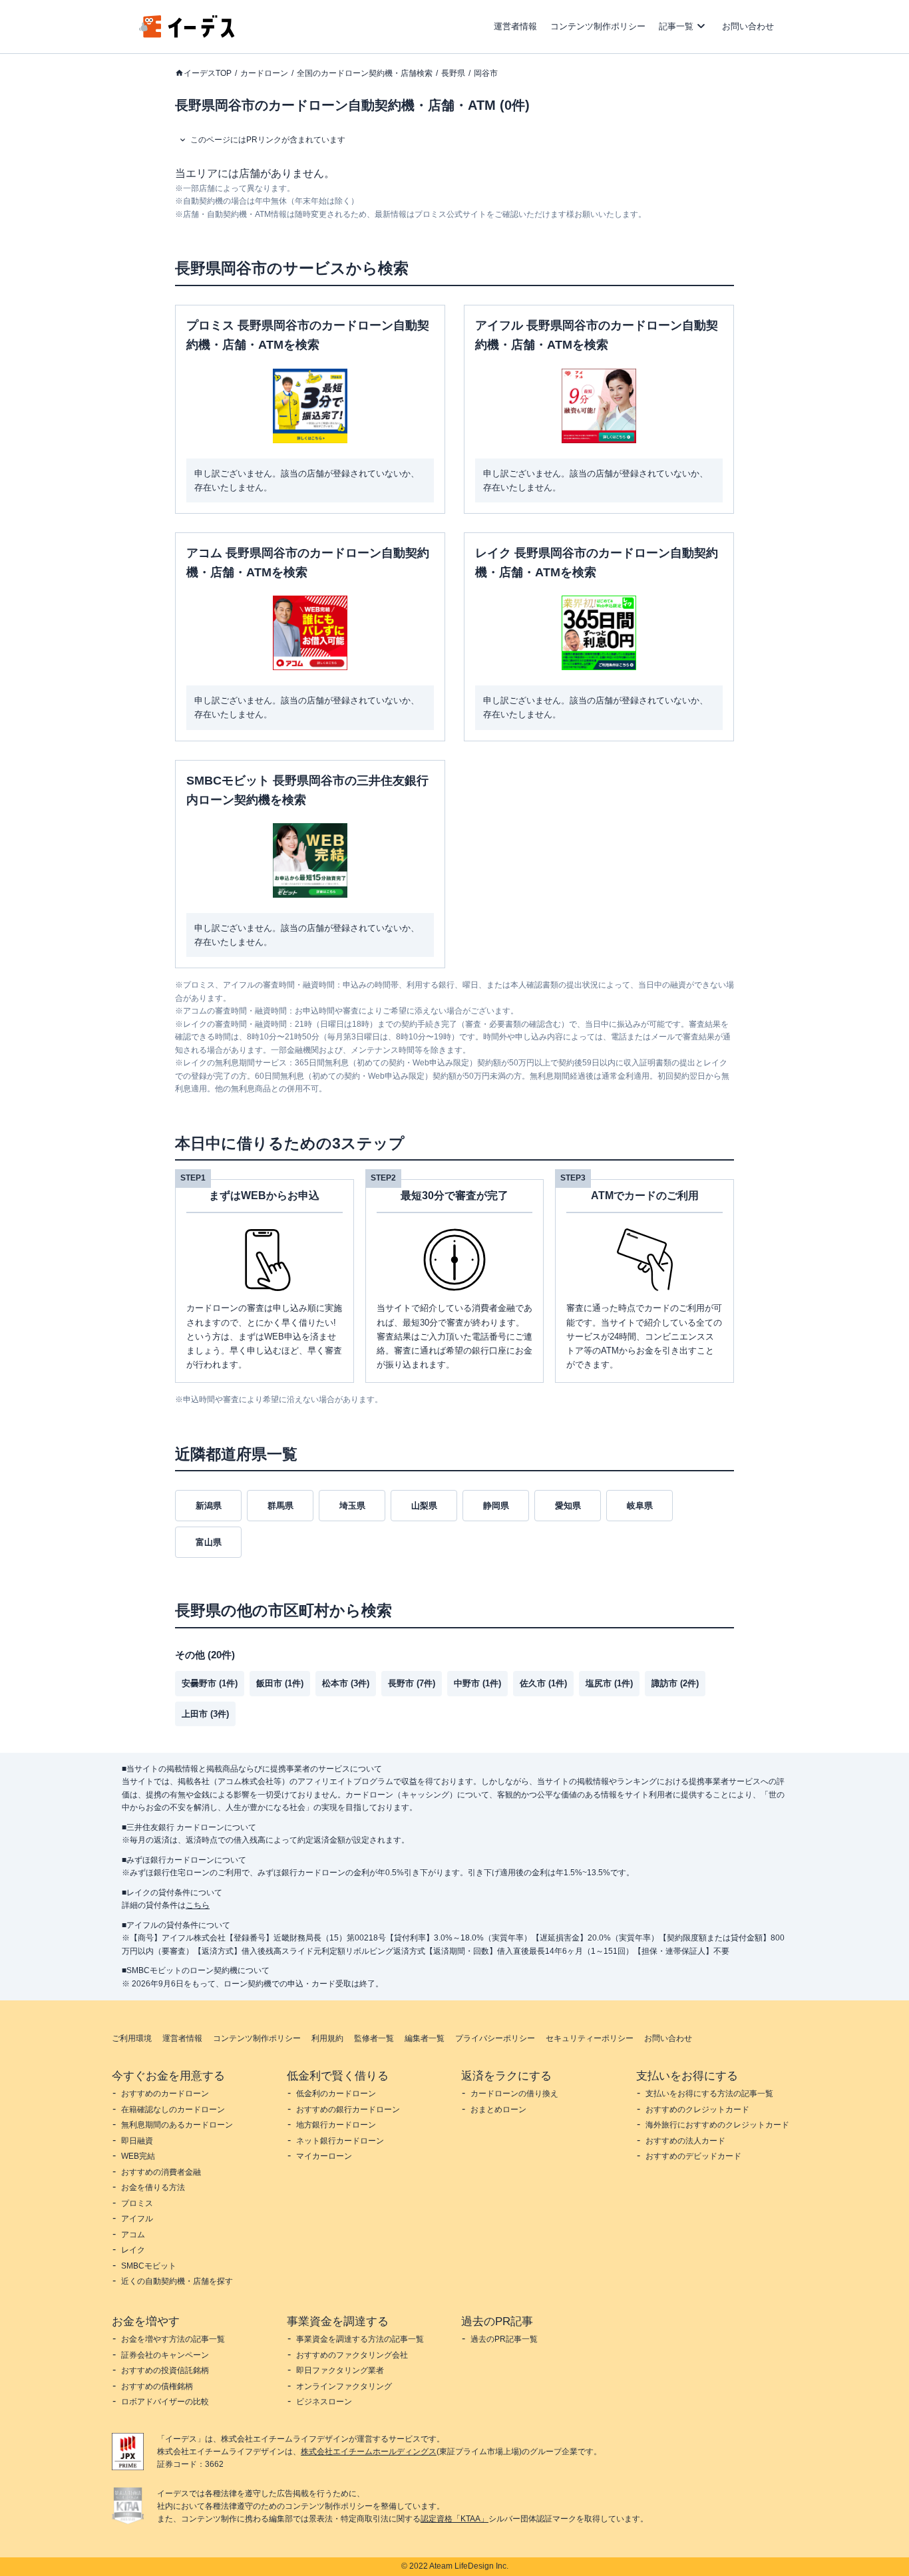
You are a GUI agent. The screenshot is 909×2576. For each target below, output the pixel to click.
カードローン (264, 73)
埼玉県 (352, 1506)
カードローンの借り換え (514, 2094)
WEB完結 (138, 2156)
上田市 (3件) (205, 1714)
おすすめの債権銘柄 (157, 2386)
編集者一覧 (425, 2038)
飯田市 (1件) (280, 1683)
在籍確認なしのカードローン (173, 2110)
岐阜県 (640, 1506)
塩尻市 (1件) (609, 1683)
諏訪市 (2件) (675, 1683)
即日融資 (137, 2141)
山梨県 (424, 1506)
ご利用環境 (132, 2038)
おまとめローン (498, 2110)
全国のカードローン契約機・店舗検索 (365, 73)
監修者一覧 (374, 2038)
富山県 (209, 1542)
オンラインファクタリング (344, 2386)
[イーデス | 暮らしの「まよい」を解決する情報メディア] (187, 34)
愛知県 (568, 1506)
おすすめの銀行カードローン (348, 2110)
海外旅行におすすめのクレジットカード (717, 2125)
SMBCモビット (149, 2266)
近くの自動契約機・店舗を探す (177, 2281)
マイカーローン (324, 2156)
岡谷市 (486, 73)
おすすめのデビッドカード (693, 2156)
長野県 (453, 73)
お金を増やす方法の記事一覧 (173, 2339)
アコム (133, 2235)
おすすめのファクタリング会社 (352, 2355)
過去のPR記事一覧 (504, 2339)
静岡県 (496, 1506)
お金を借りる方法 (153, 2187)
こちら (198, 1905)
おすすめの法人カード (685, 2141)
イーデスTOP (208, 73)
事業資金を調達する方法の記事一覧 (360, 2339)
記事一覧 (676, 26)
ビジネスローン (324, 2402)
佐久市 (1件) (543, 1683)
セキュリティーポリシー (590, 2038)
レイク (133, 2250)
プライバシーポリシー (495, 2038)
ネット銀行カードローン (340, 2141)
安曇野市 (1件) (210, 1683)
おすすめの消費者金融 (161, 2172)
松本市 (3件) (346, 1683)
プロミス (137, 2203)
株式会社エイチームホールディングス (369, 2452)
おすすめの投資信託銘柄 (165, 2370)
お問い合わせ (748, 26)
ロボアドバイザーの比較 (165, 2402)
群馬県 (280, 1506)
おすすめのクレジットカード (697, 2110)
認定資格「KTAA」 (454, 2519)
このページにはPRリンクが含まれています (268, 140)
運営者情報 (515, 26)
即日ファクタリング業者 (340, 2370)
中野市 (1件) (477, 1683)
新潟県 (209, 1506)
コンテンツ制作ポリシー (598, 26)
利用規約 (327, 2038)
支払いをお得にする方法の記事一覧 (709, 2094)
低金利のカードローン (336, 2094)
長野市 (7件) (412, 1683)
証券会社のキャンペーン (165, 2355)
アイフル (137, 2219)
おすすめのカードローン (165, 2094)
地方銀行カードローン (336, 2125)
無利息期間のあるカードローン (177, 2125)
